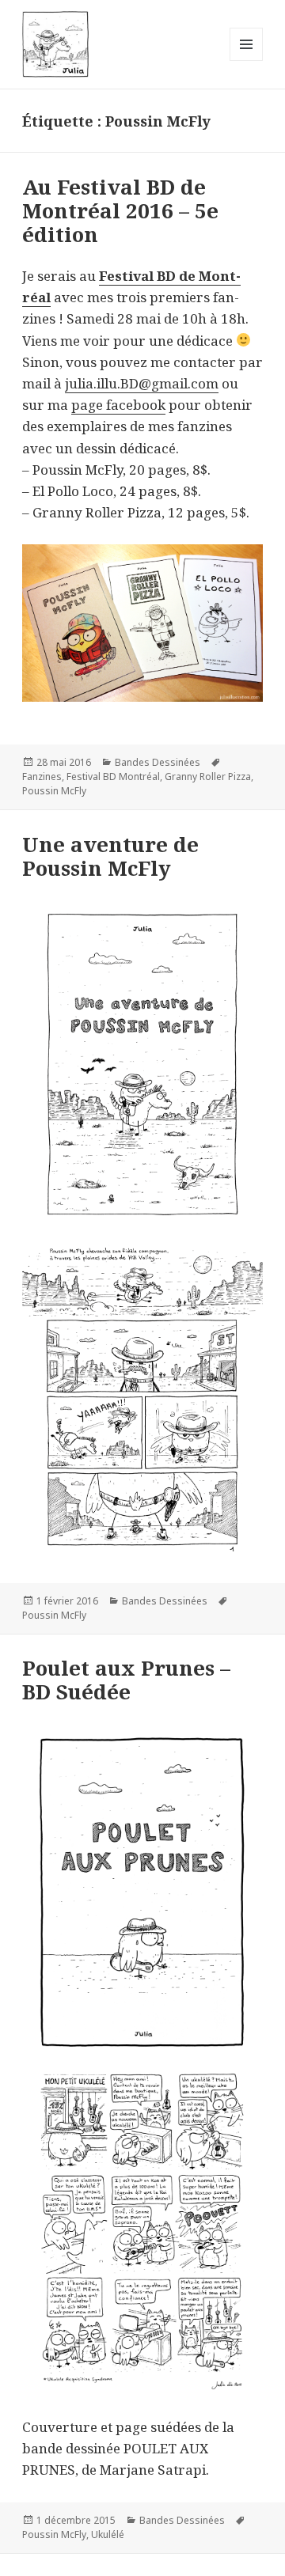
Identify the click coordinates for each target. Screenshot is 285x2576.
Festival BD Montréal (113, 777)
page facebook (118, 405)
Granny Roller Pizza (208, 777)
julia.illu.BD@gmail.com (142, 383)
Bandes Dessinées (158, 762)
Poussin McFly (54, 791)
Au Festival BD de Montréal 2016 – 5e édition (120, 210)
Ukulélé (108, 2534)
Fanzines (42, 777)
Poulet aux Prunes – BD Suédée (126, 1680)
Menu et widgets (247, 61)
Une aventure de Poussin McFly (110, 856)
